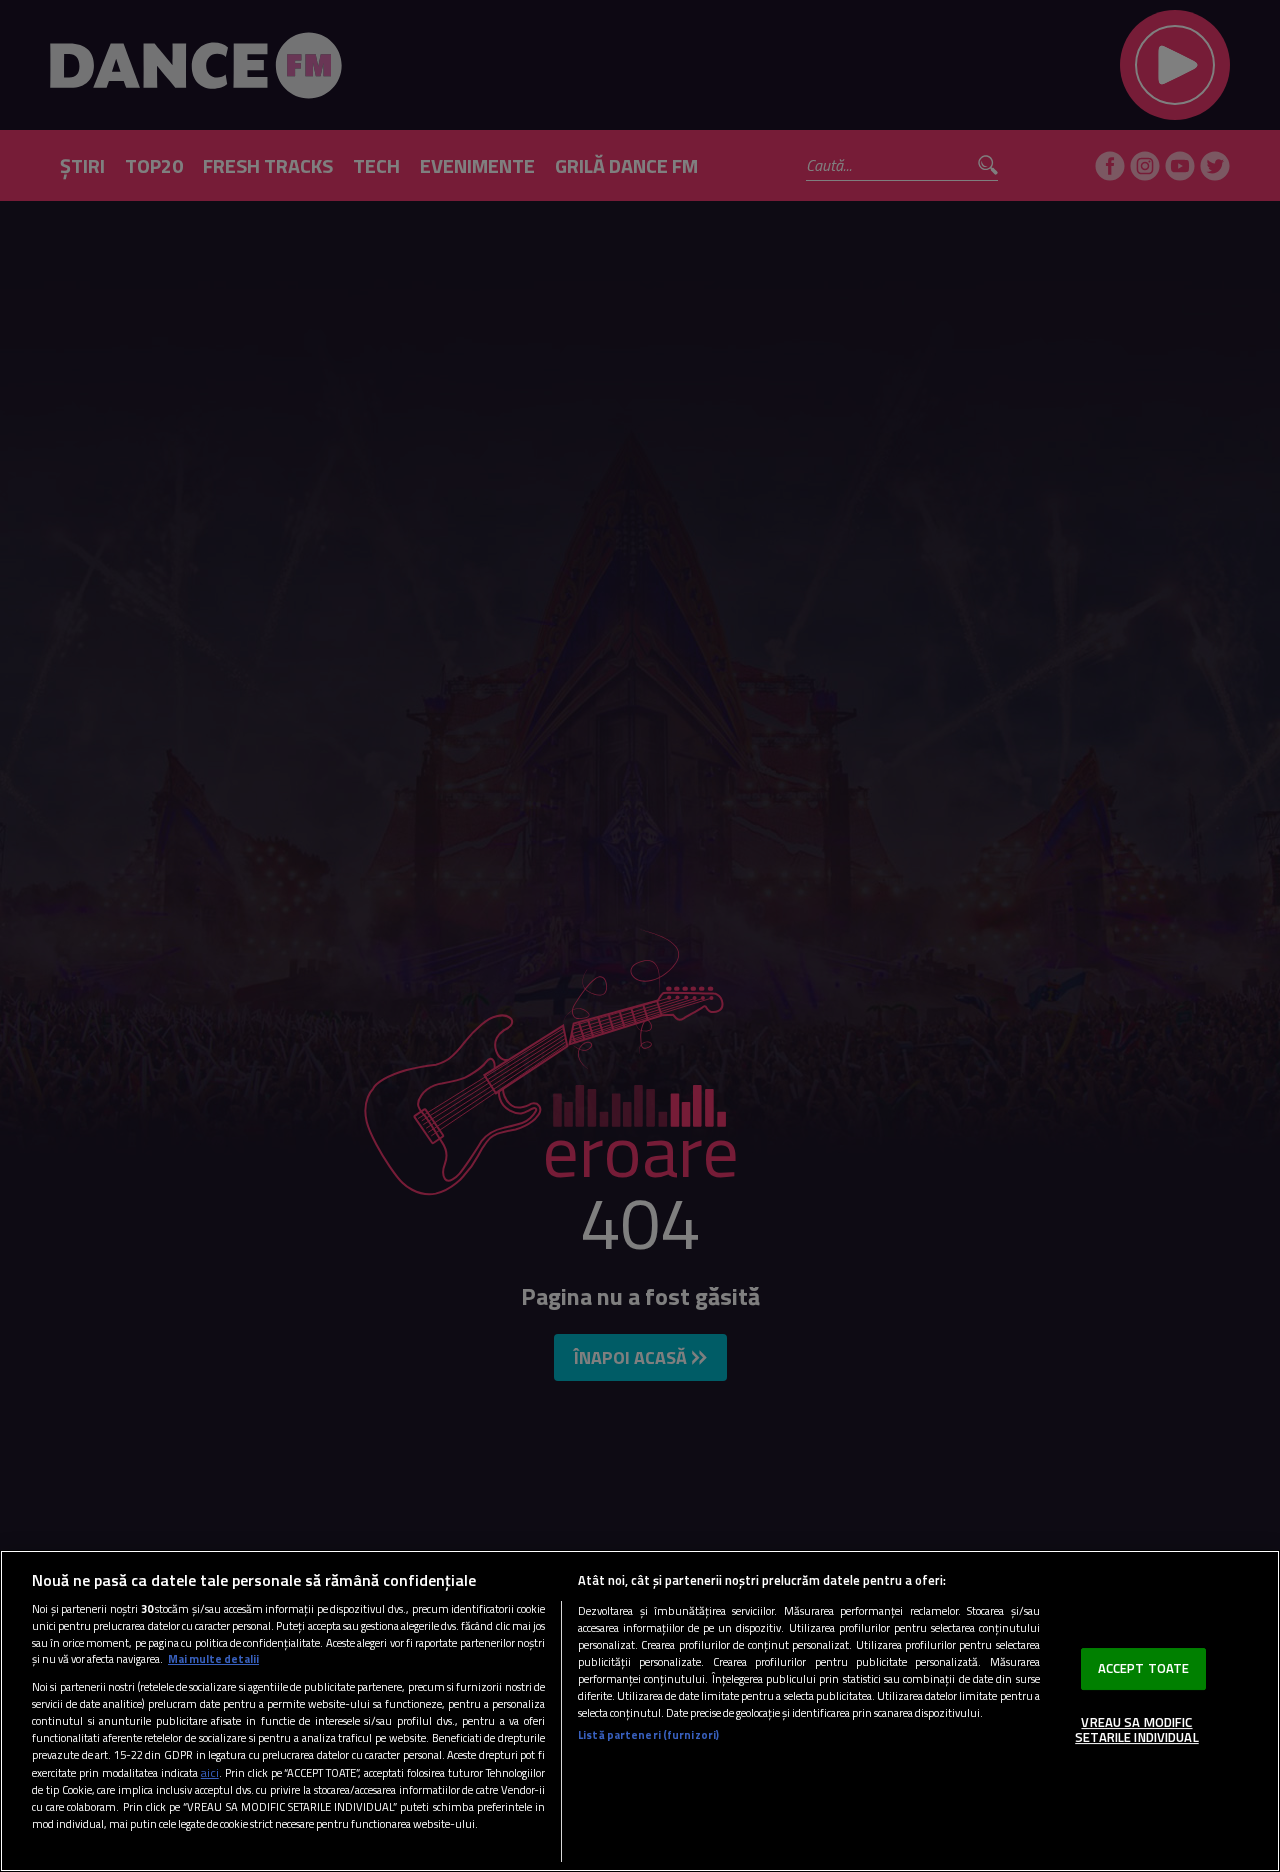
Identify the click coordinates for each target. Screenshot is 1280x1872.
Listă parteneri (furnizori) (648, 1734)
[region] (640, 1711)
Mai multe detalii (213, 1658)
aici (210, 1772)
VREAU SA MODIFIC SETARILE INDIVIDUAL (1136, 1730)
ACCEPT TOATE (1144, 1668)
